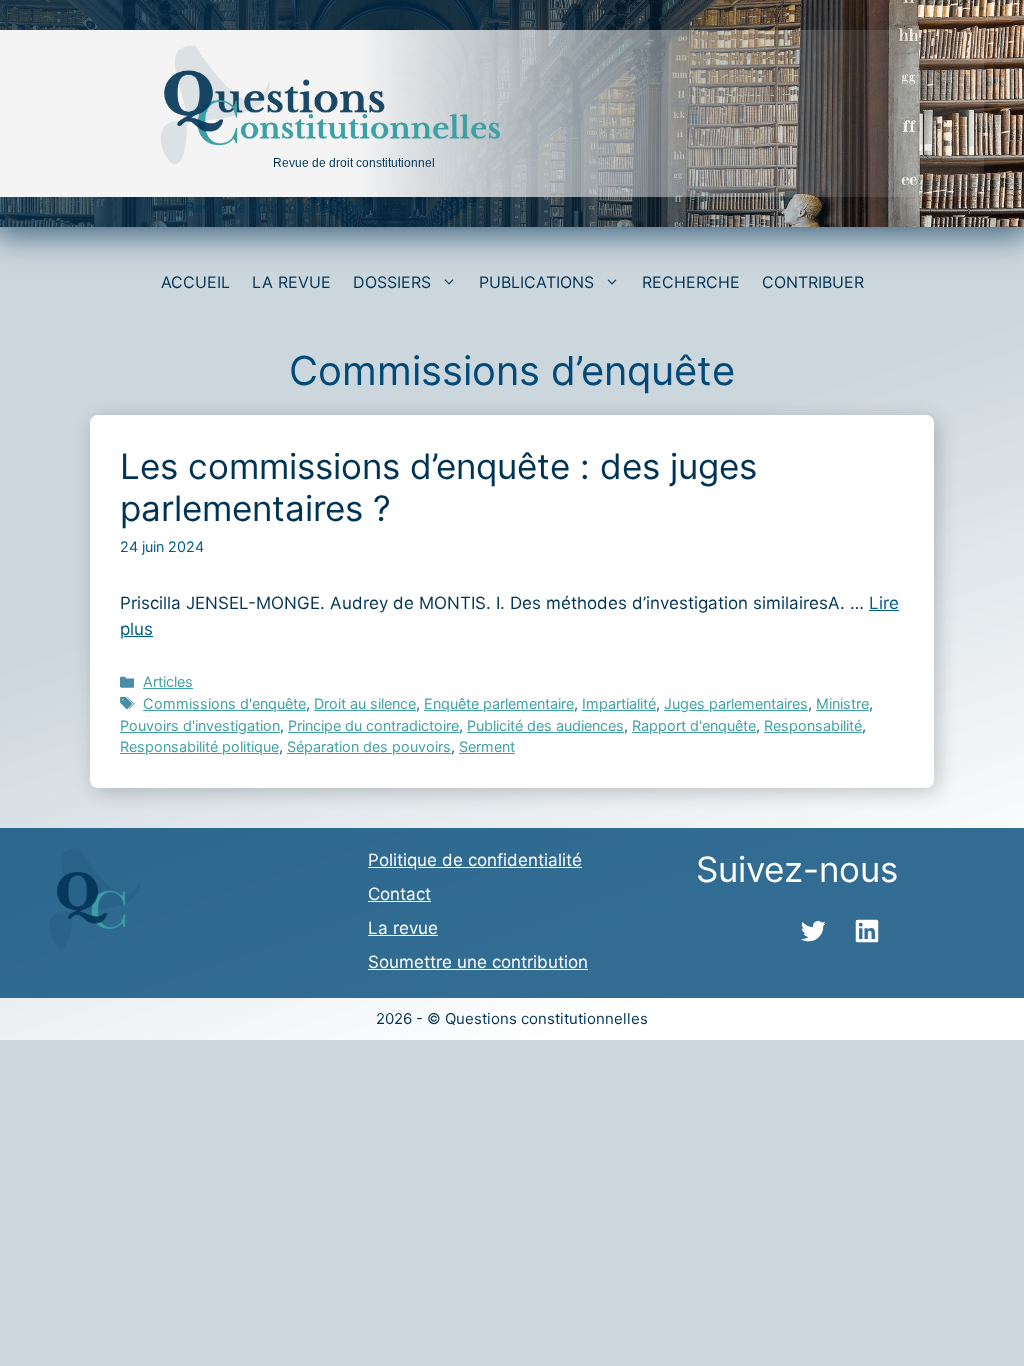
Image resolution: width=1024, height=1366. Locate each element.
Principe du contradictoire (373, 725)
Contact (399, 894)
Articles (168, 681)
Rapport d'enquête (694, 725)
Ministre (842, 703)
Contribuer (813, 282)
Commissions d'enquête (224, 703)
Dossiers (392, 282)
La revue (291, 282)
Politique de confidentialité (475, 860)
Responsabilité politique (199, 746)
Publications (536, 282)
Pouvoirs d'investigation (200, 725)
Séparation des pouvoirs (369, 746)
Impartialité (619, 703)
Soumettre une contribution (478, 962)
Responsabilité (813, 725)
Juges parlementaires (736, 703)
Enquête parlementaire (499, 703)
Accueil (195, 282)
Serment (487, 746)
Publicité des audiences (545, 725)
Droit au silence (365, 703)
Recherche (691, 282)
